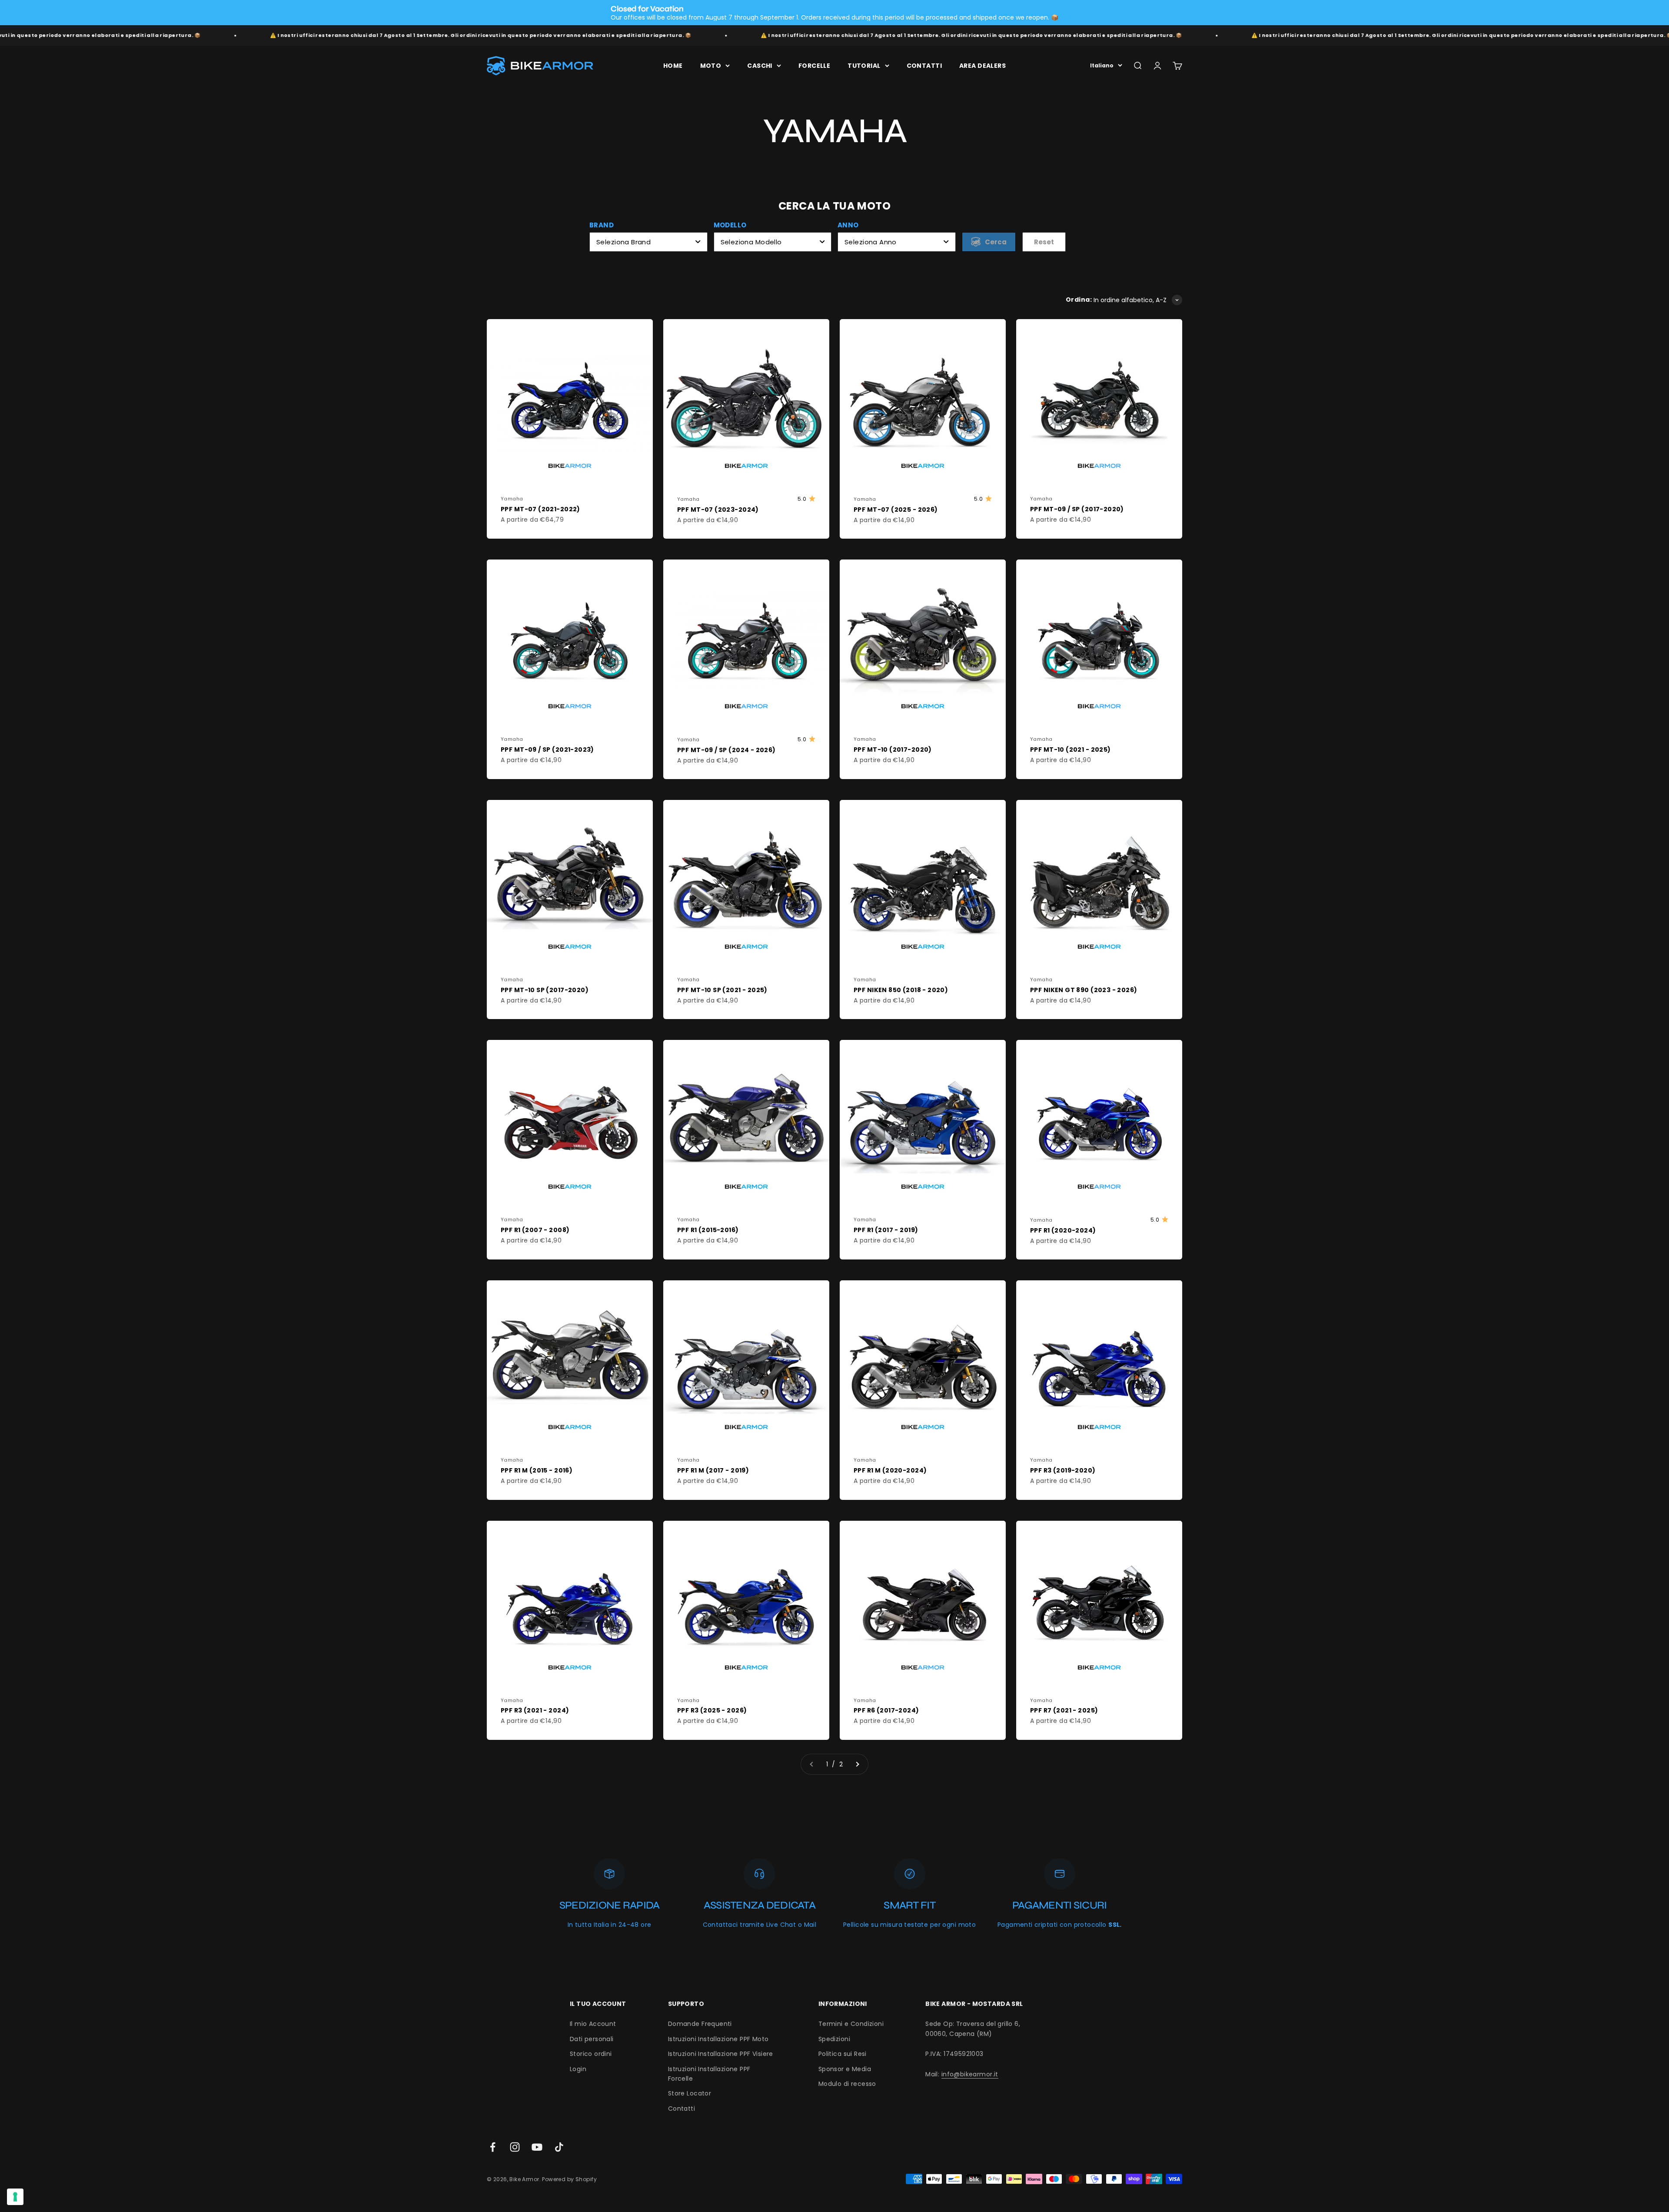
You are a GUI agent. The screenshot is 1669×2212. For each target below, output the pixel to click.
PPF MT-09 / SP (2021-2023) (547, 750)
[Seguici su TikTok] (559, 2147)
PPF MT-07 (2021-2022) (540, 509)
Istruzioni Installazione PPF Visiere (721, 2054)
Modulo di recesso (847, 2084)
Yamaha (512, 499)
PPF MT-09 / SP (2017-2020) (1077, 509)
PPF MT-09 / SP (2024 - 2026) (726, 750)
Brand (602, 225)
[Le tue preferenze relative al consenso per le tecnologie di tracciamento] (15, 2197)
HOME (673, 66)
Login (578, 2069)
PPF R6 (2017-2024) (886, 1710)
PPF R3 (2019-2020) (1063, 1470)
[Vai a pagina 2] (857, 1764)
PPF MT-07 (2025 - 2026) (896, 510)
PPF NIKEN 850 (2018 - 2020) (901, 990)
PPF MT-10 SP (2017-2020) (545, 990)
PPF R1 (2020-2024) (1063, 1230)
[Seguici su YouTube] (537, 2147)
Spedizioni (834, 2039)
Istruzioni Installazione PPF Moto (718, 2039)
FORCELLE (814, 66)
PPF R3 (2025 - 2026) (712, 1710)
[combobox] (648, 242)
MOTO (711, 66)
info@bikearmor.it (970, 2074)
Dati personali (592, 2039)
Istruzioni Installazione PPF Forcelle (709, 2074)
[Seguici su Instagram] (515, 2147)
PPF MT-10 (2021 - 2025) (1071, 750)
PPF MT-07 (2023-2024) (718, 510)
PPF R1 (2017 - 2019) (886, 1230)
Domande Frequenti (700, 2024)
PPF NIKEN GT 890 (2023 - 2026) (1084, 990)
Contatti (682, 2109)
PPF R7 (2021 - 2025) (1064, 1710)
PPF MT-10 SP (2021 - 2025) (722, 990)
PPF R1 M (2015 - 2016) (537, 1470)
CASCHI (760, 66)
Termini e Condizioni (851, 2024)
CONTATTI (924, 66)
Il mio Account (593, 2024)
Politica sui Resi (843, 2054)
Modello (730, 225)
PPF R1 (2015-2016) (708, 1230)
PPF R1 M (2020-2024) (890, 1470)
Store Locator (690, 2093)
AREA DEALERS (982, 66)
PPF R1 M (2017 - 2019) (713, 1470)
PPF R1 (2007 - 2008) (535, 1230)
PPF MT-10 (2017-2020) (893, 750)
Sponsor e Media (845, 2069)
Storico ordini (591, 2054)
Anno (848, 225)
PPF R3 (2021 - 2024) (535, 1710)
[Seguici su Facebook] (493, 2147)
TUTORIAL (864, 66)
